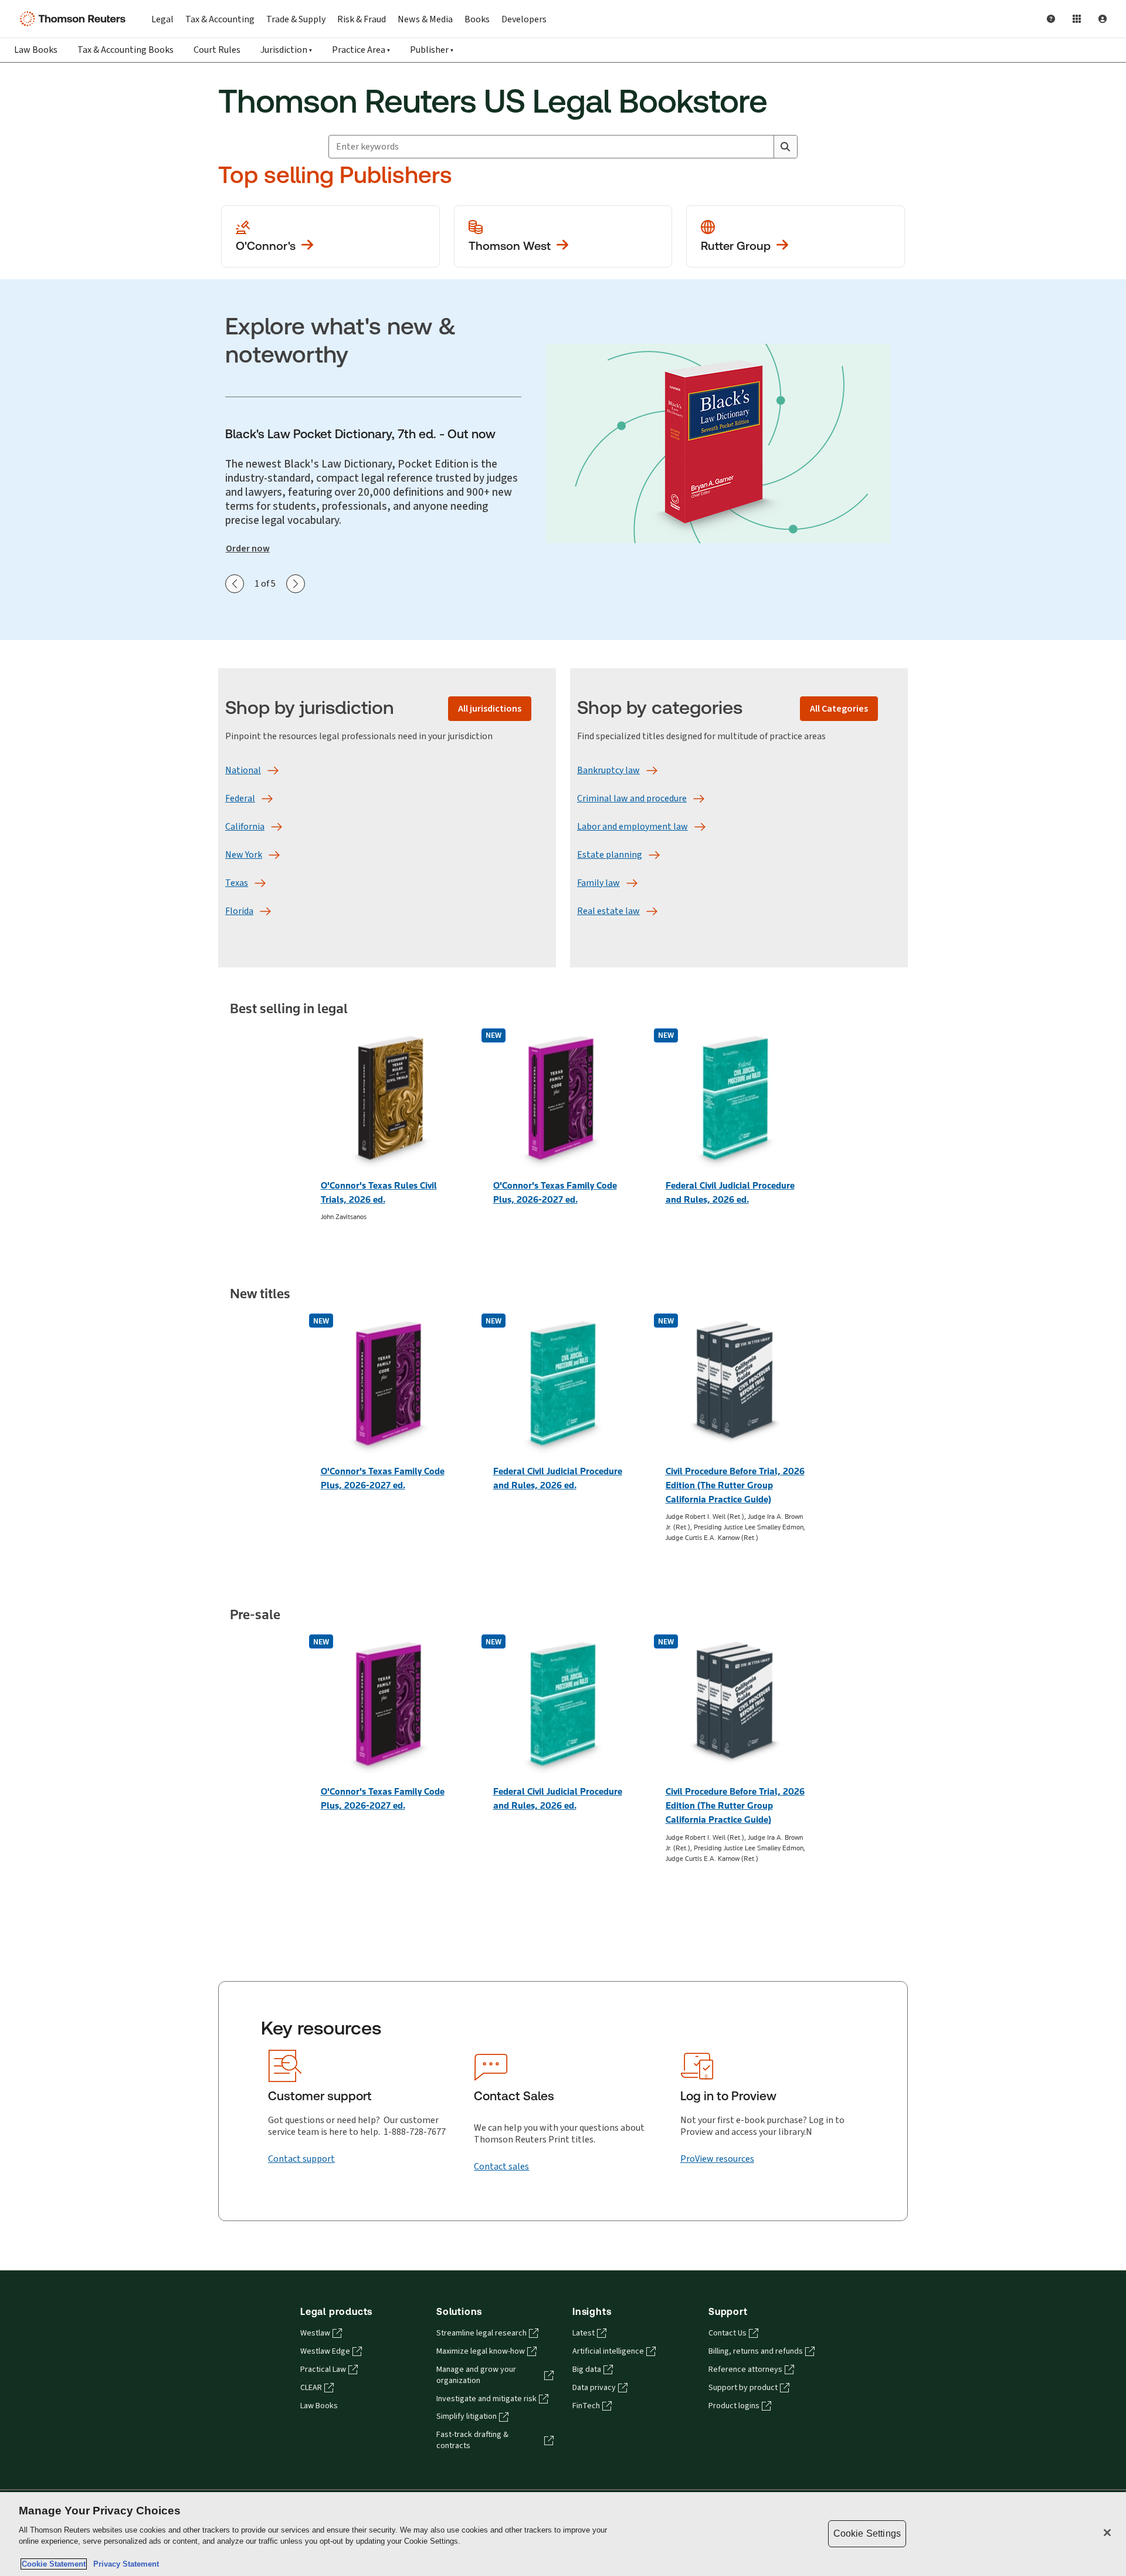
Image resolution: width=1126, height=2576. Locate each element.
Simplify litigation (467, 2416)
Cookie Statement (54, 2564)
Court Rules (217, 50)
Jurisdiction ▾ (286, 50)
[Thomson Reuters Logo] (75, 19)
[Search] (785, 147)
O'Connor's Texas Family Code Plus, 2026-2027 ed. (555, 1192)
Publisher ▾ (432, 50)
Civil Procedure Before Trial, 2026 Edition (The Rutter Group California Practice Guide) (735, 1485)
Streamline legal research (481, 2333)
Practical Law (323, 2369)
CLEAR (311, 2388)
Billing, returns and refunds (756, 2351)
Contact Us (728, 2333)
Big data (587, 2369)
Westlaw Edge (325, 2351)
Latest (584, 2333)
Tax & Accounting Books (126, 50)
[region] (563, 2534)
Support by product (743, 2388)
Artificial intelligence (608, 2351)
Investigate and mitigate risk (486, 2399)
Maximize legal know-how (481, 2351)
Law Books (36, 50)
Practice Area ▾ (361, 50)
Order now (248, 549)
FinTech (586, 2406)
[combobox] (551, 147)
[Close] (1107, 2533)
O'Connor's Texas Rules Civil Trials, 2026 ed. (379, 1192)
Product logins (734, 2406)
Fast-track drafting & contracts (472, 2440)
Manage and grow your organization (476, 2375)
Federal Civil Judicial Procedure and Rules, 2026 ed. (730, 1192)
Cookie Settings (867, 2533)
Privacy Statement (124, 2564)
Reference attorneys (745, 2369)
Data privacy (594, 2388)
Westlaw (315, 2333)
